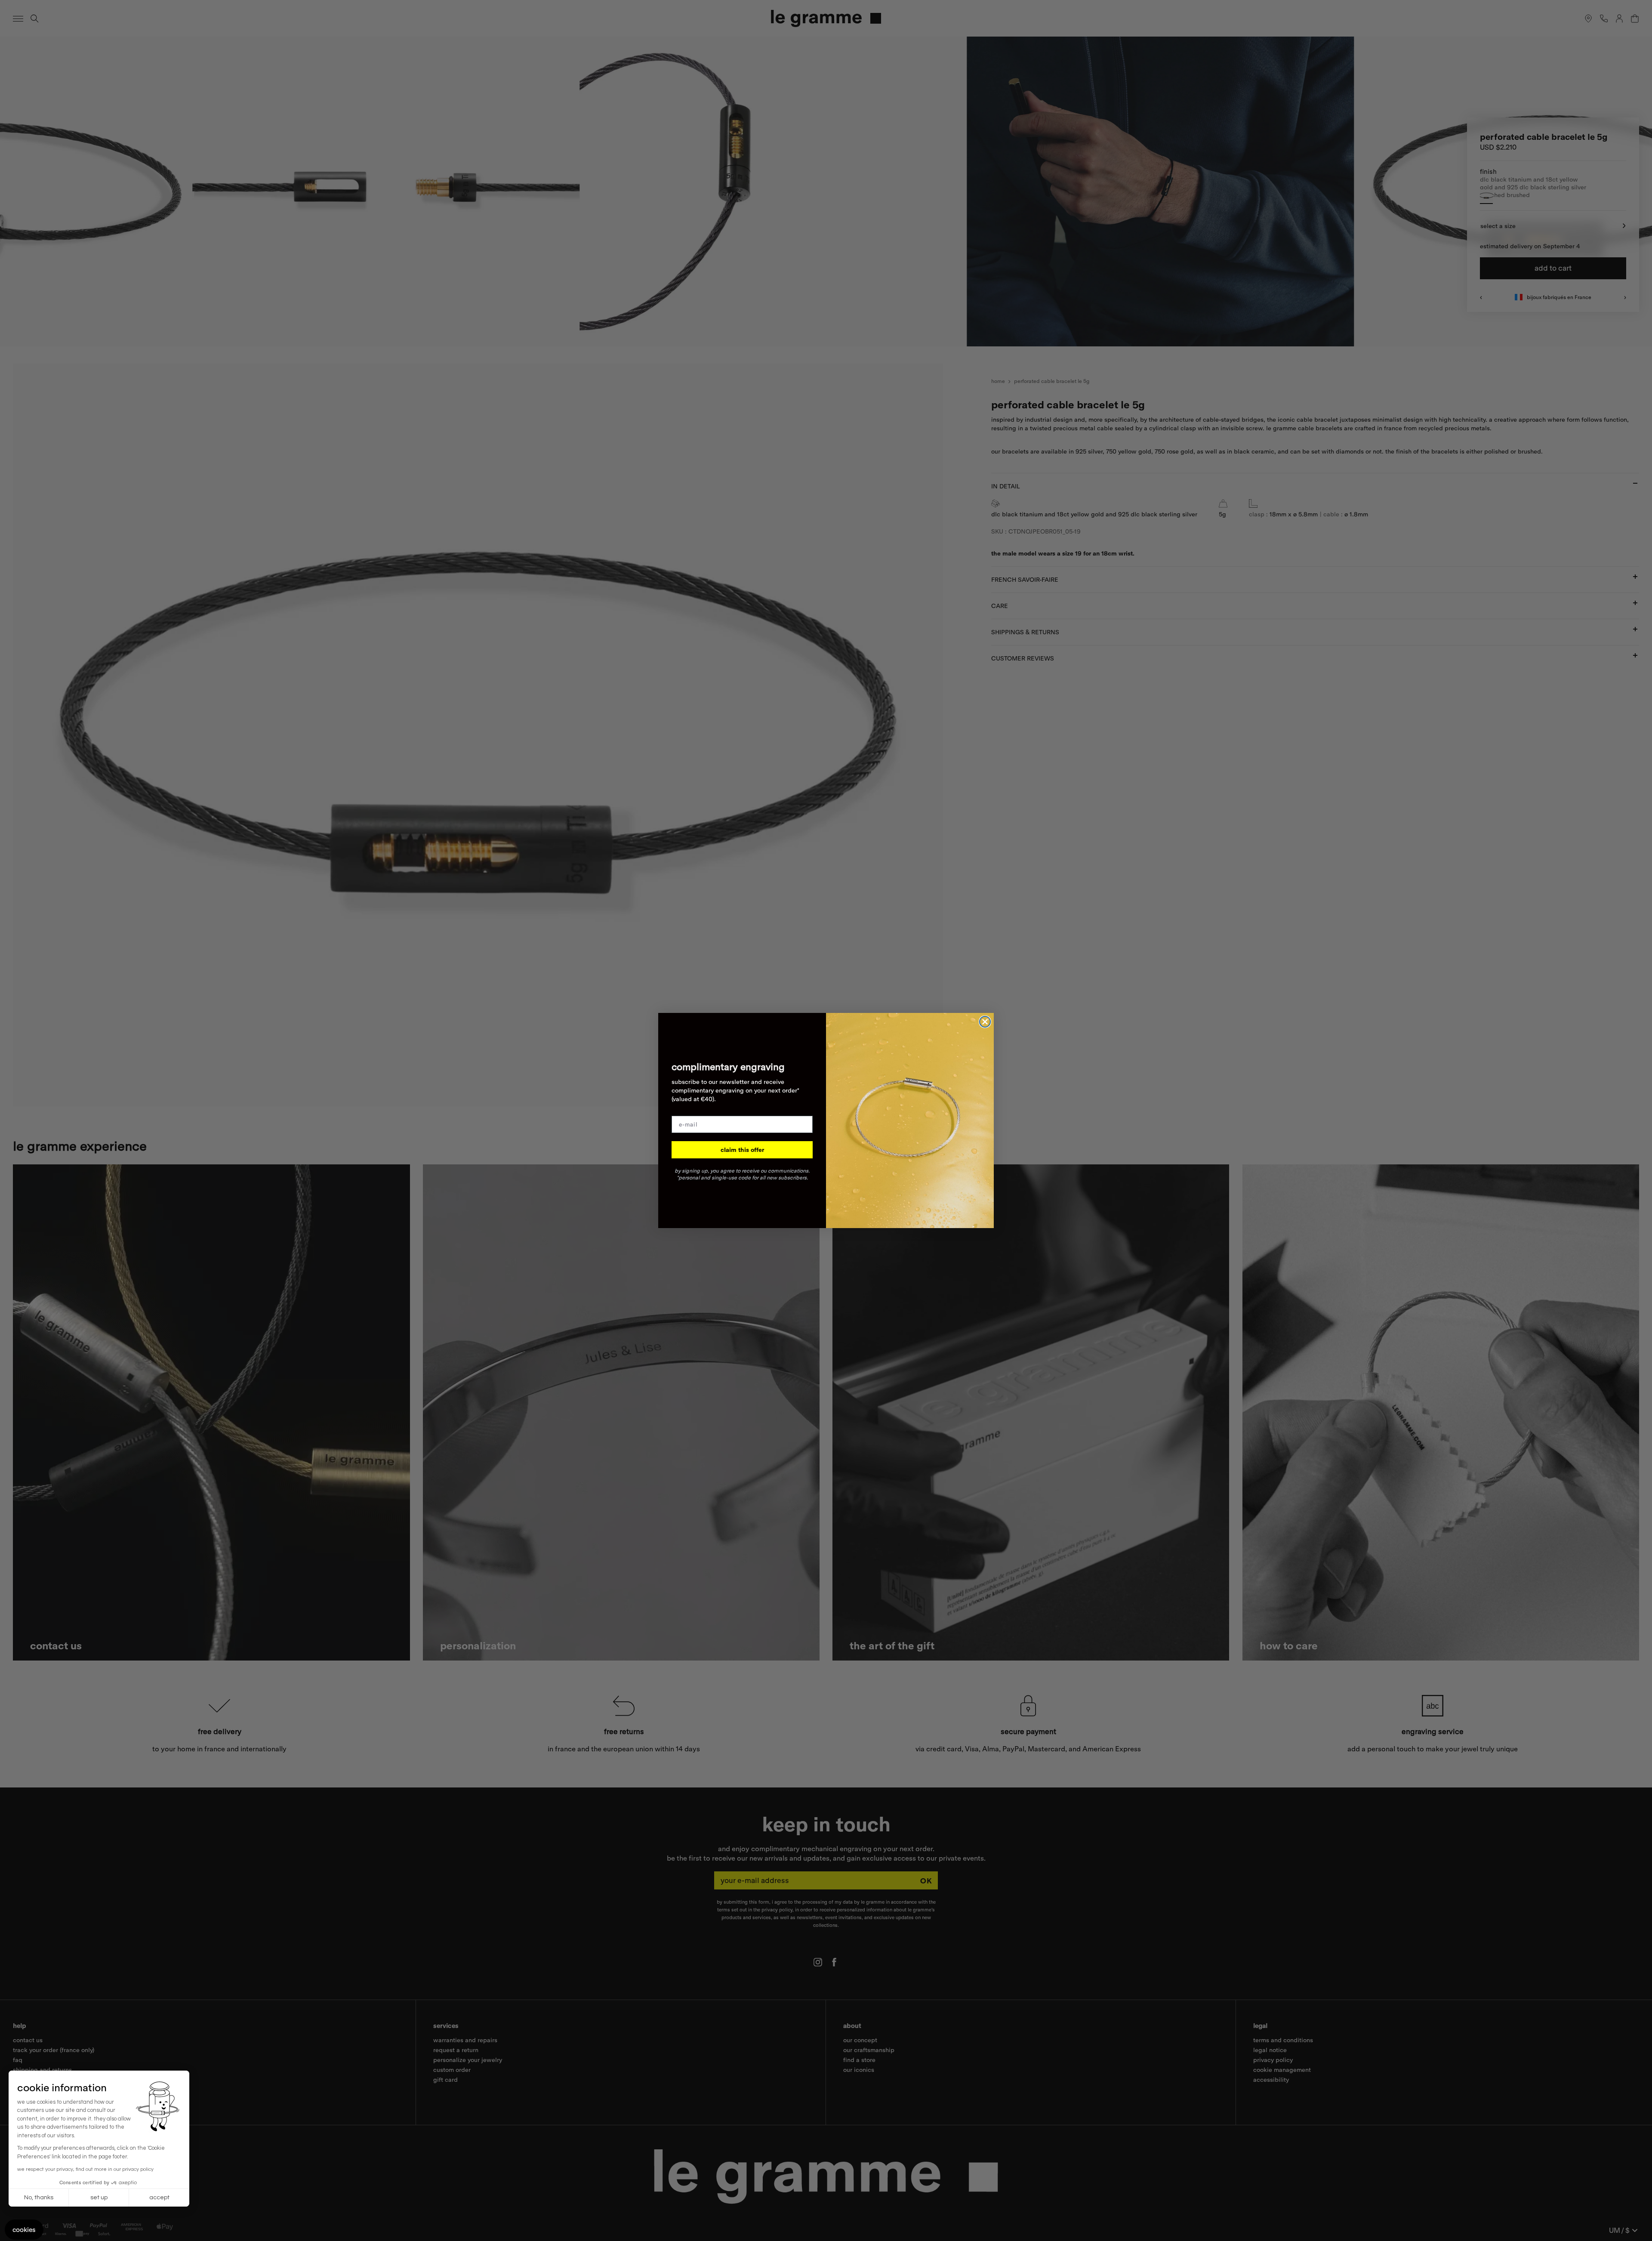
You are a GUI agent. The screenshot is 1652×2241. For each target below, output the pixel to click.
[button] (24, 2230)
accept (159, 2198)
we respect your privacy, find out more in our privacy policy (85, 2169)
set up (99, 2198)
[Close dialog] (985, 1022)
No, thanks (39, 2198)
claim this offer (742, 1150)
